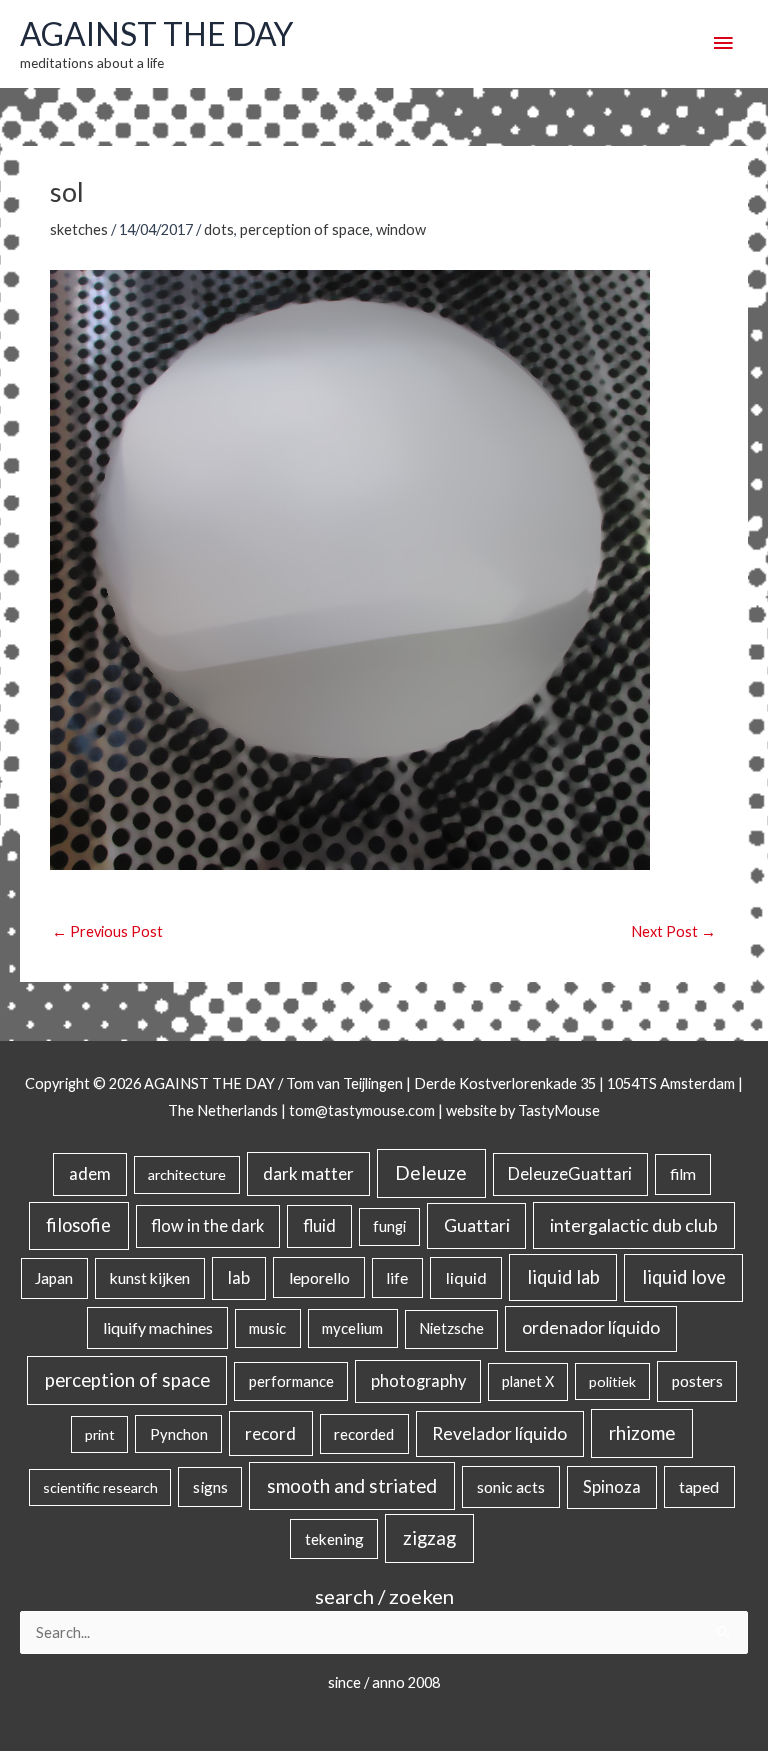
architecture (187, 1174)
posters (697, 1381)
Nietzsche (451, 1328)
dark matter (308, 1173)
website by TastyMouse (523, 1110)
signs (210, 1487)
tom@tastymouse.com (362, 1110)
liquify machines (158, 1327)
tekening (334, 1539)
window (401, 229)
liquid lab (563, 1277)
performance (291, 1381)
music (267, 1328)
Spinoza (612, 1487)
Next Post (673, 931)
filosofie (78, 1225)
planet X (528, 1381)
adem (90, 1174)
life (397, 1278)
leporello (319, 1277)
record (270, 1433)
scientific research (100, 1487)
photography (418, 1381)
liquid (466, 1277)
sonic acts (511, 1486)
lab (239, 1278)
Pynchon (179, 1434)
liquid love (684, 1277)
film (683, 1174)
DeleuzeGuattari (570, 1173)
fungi (389, 1226)
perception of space (305, 229)
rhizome (642, 1432)
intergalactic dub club (634, 1225)
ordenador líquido (591, 1327)
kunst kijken (150, 1278)
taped (699, 1486)
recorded (364, 1434)
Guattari (477, 1225)
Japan (54, 1278)
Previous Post (107, 931)
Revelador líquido (499, 1433)
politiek (612, 1381)
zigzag (429, 1538)
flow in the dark (207, 1225)
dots (219, 229)
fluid (319, 1225)
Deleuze (431, 1172)
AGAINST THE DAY (156, 33)
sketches (79, 229)
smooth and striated (352, 1486)
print (100, 1434)
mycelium (352, 1328)
